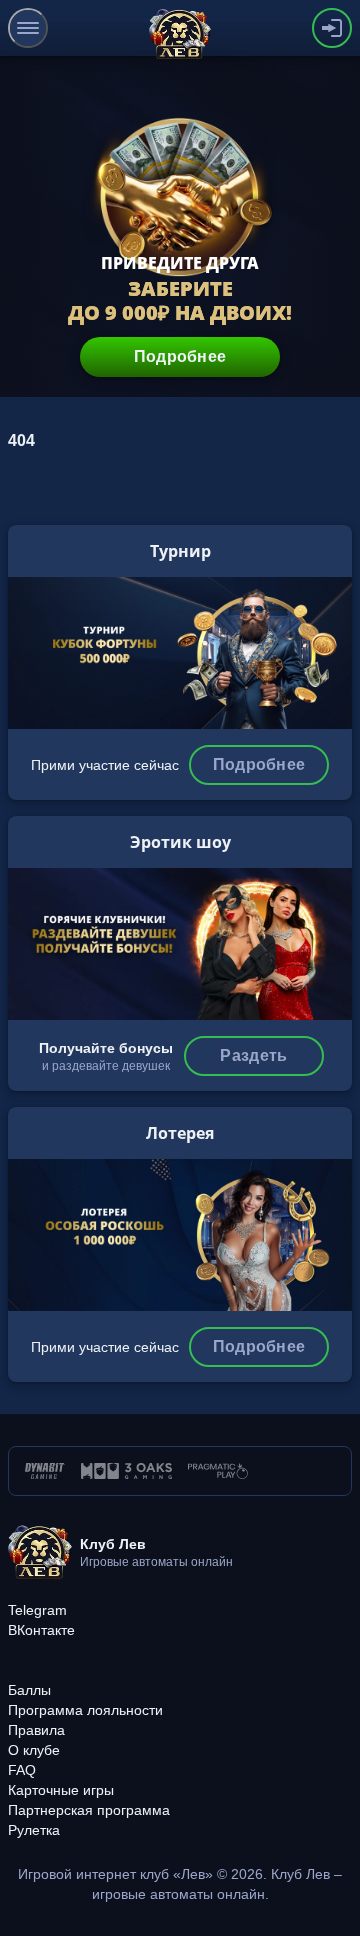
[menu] (28, 28)
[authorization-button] (332, 28)
